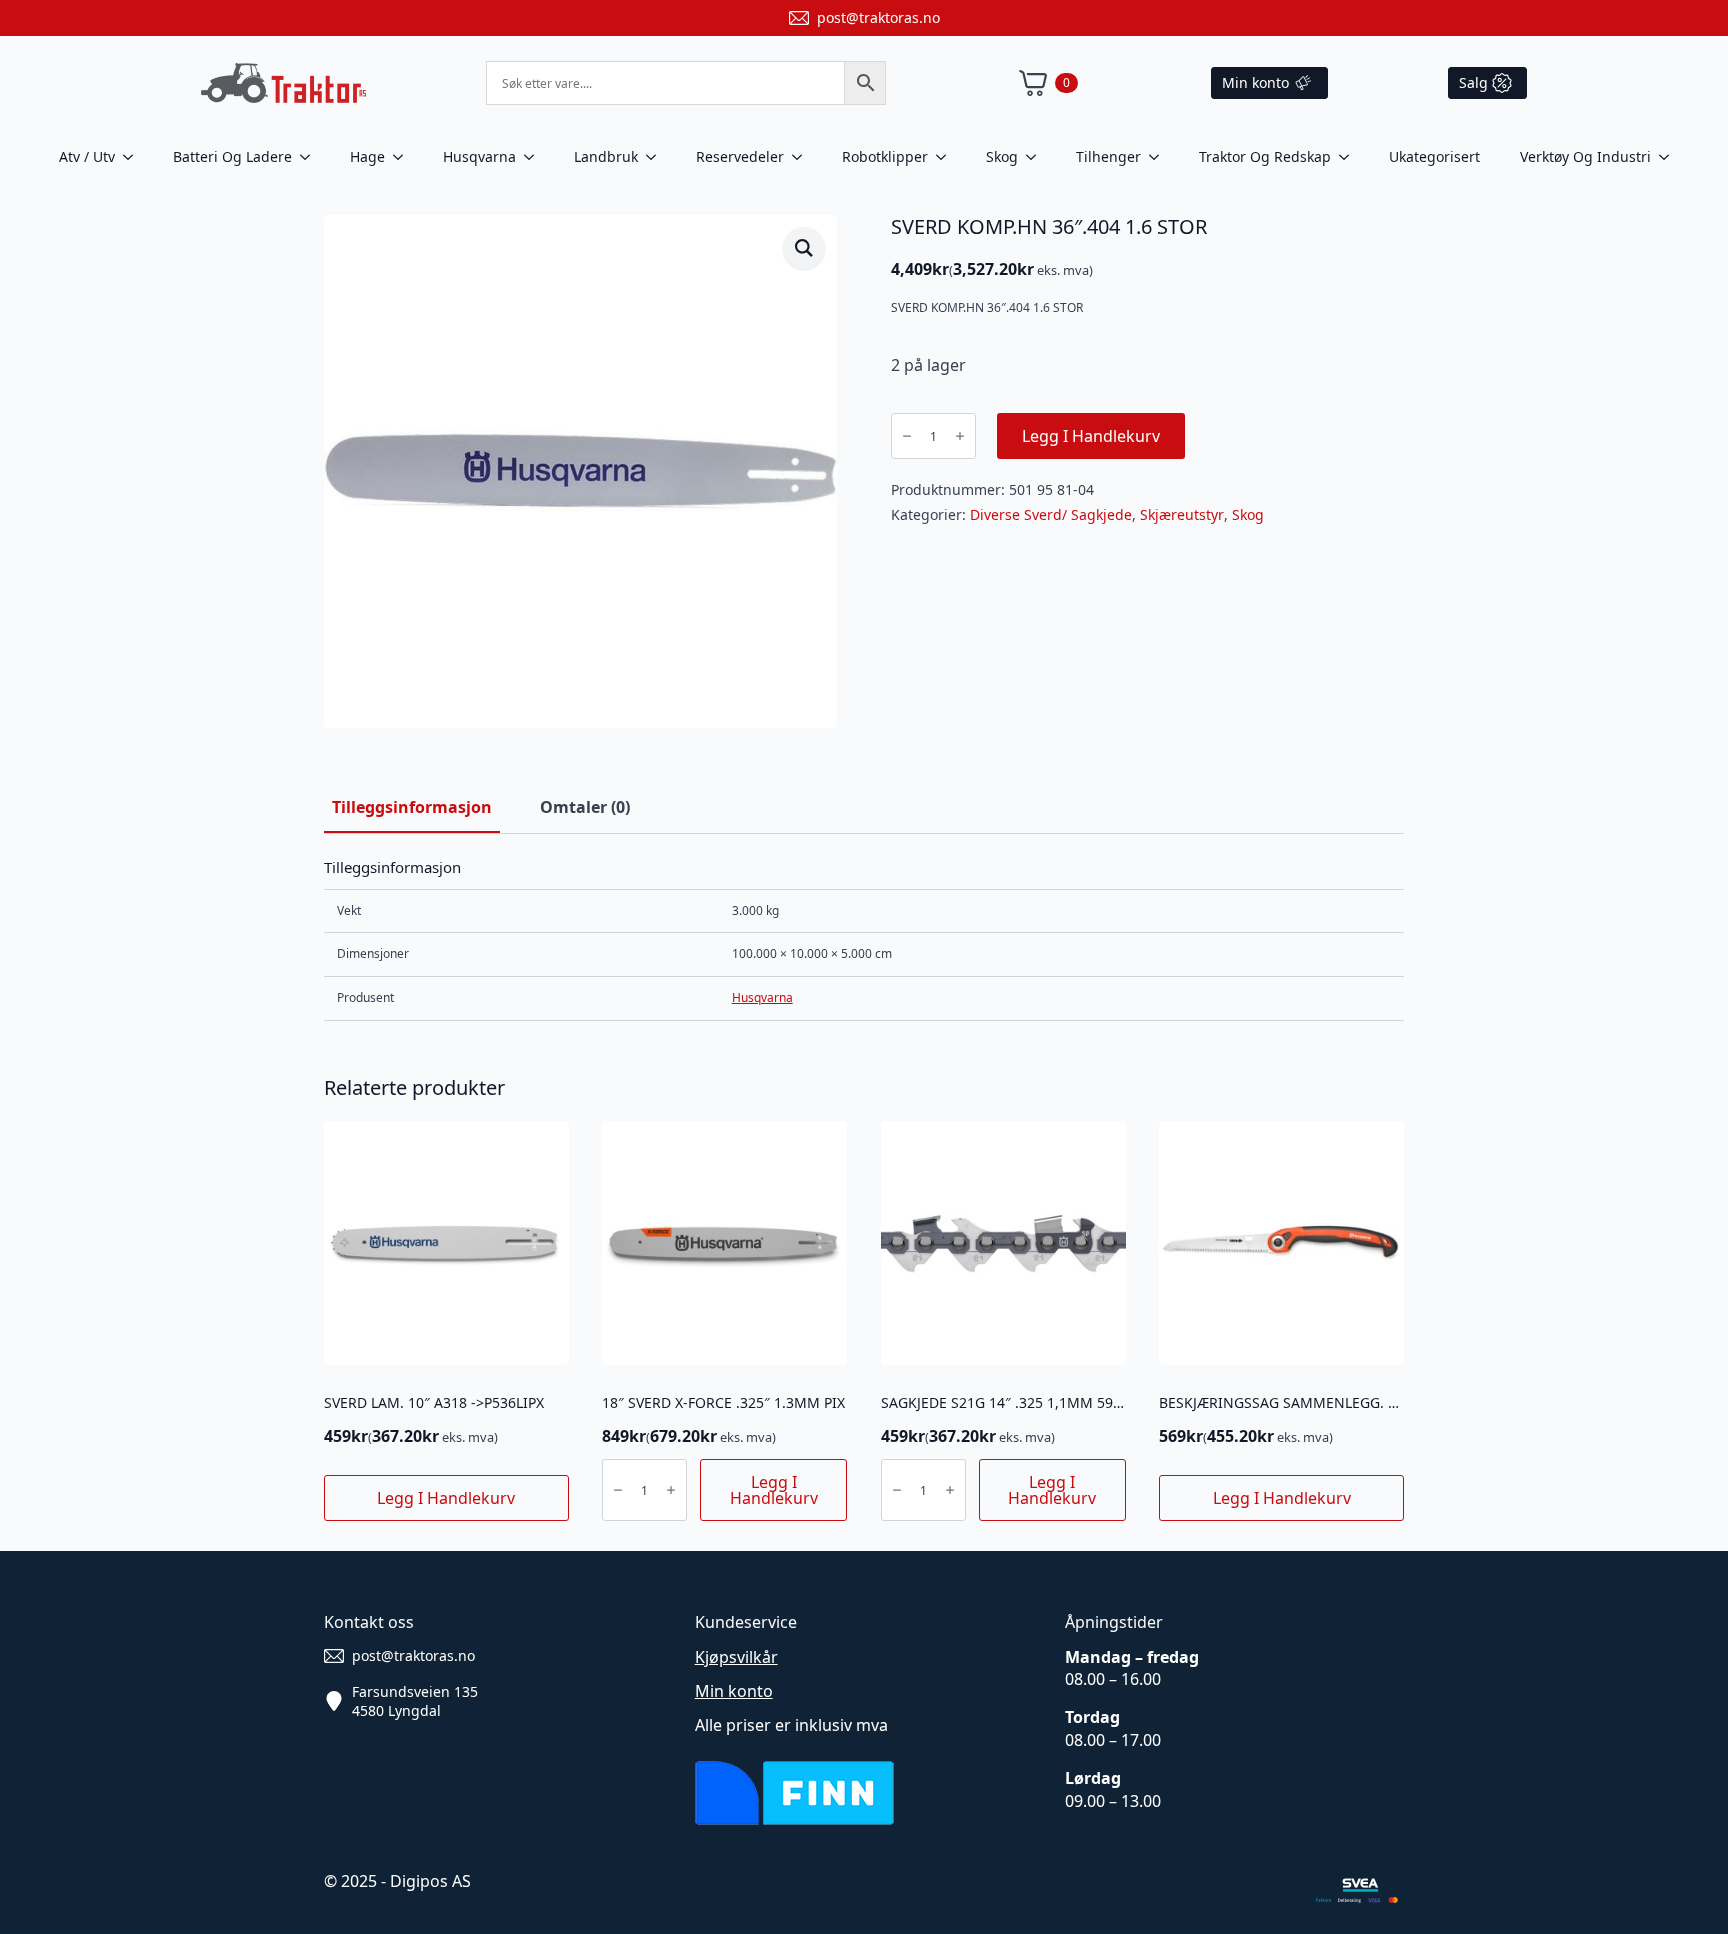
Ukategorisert (1434, 156)
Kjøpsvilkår (736, 1657)
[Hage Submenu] (404, 157)
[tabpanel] (864, 939)
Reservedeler (740, 156)
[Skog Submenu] (1037, 157)
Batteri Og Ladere (232, 156)
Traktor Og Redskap (1265, 156)
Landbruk (606, 156)
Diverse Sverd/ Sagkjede (1051, 514)
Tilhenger (1108, 156)
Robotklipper (885, 156)
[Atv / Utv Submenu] (134, 157)
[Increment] (960, 436)
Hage (367, 156)
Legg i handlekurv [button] (446, 1498)
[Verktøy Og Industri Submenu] (1670, 157)
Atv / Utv (87, 156)
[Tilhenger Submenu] (1160, 157)
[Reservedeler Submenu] (803, 157)
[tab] (412, 807)
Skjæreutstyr (1182, 514)
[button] (804, 248)
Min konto (734, 1691)
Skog (1002, 156)
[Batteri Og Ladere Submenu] (311, 157)
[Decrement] (907, 436)
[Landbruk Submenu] (657, 157)
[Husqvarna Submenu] (535, 157)
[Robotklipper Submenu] (947, 157)
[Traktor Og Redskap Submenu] (1350, 157)
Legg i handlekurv (1091, 436)
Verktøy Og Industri (1585, 156)
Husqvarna (479, 156)
